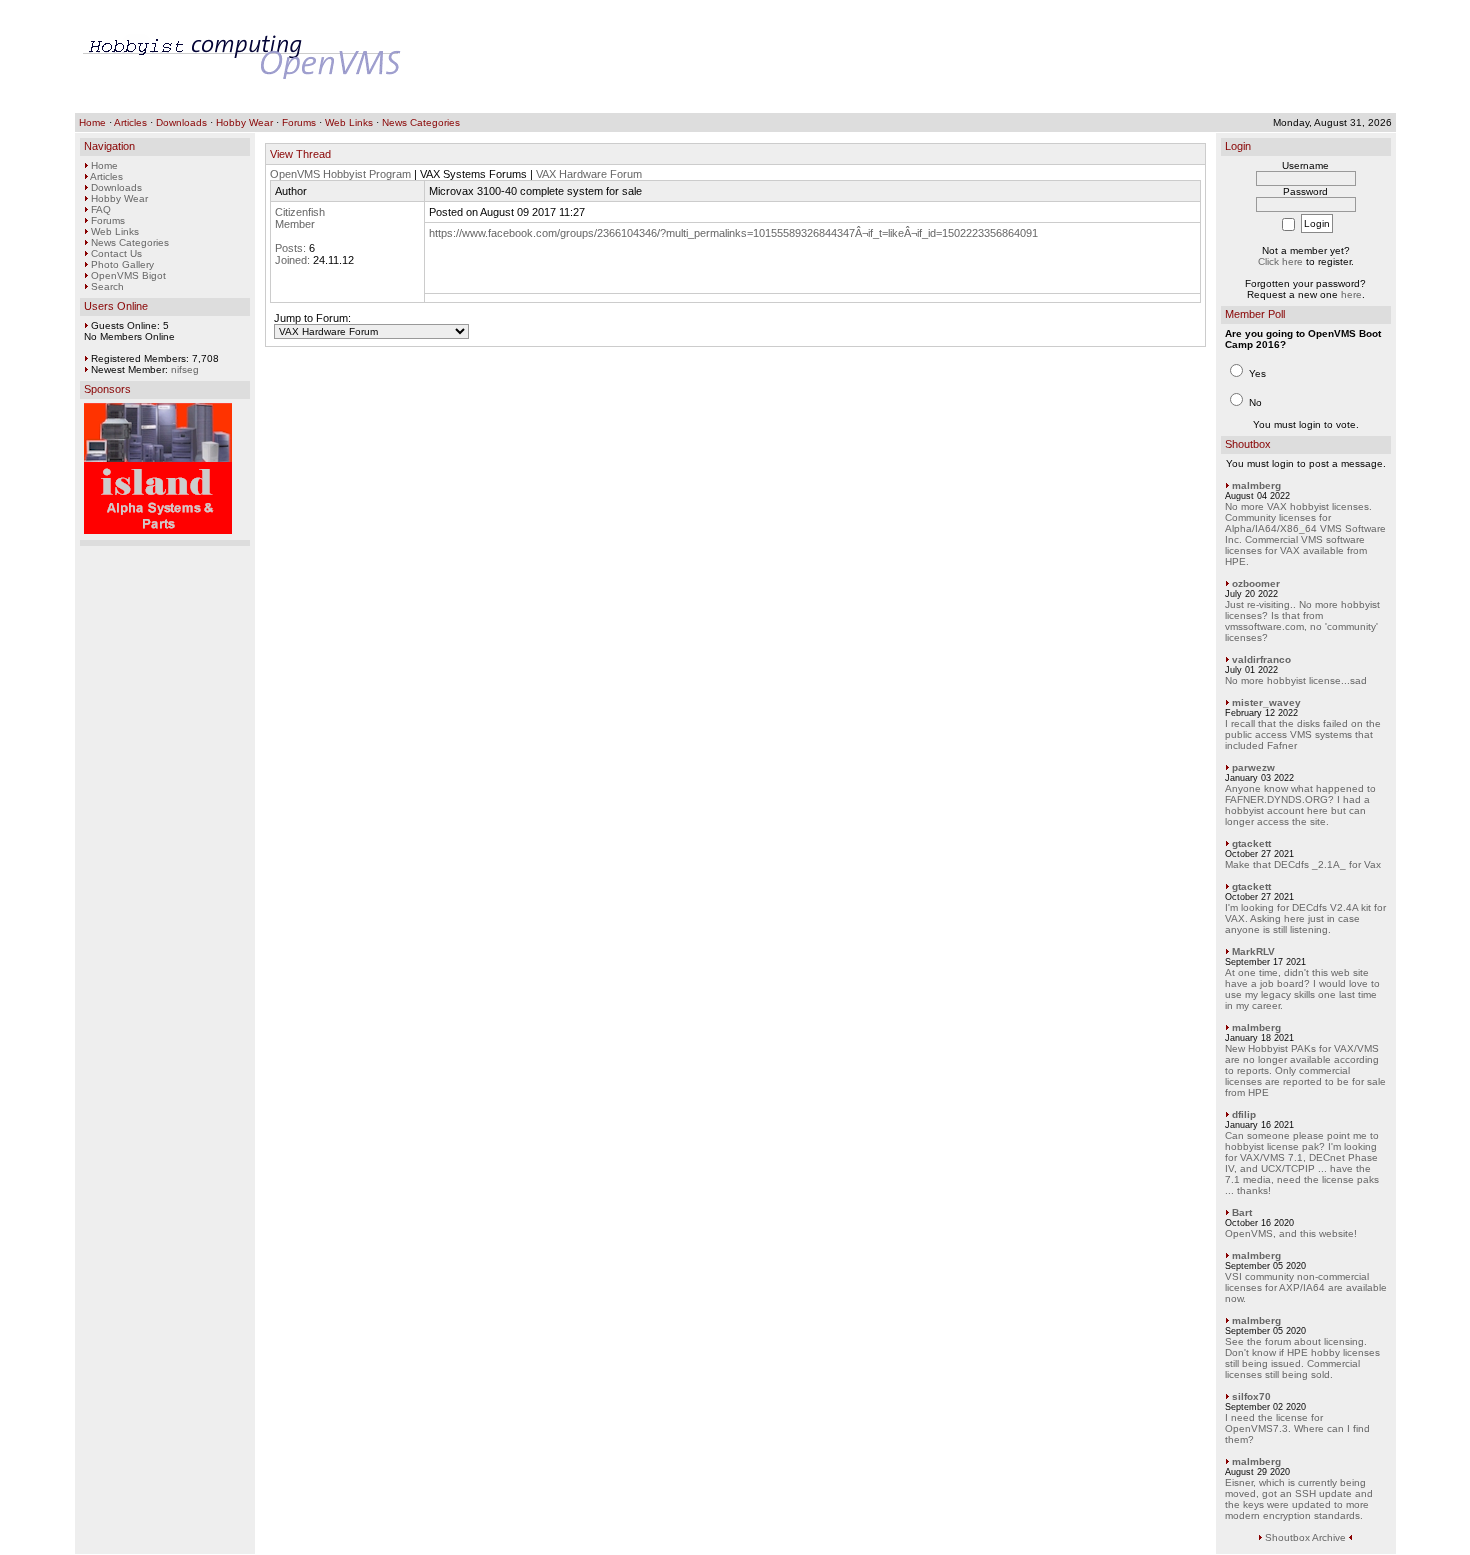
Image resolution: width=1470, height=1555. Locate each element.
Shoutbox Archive (1305, 1537)
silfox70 (1251, 1396)
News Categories (421, 122)
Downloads (181, 122)
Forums (299, 122)
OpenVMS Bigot (128, 275)
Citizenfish (300, 212)
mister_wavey (1266, 702)
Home (92, 122)
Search (107, 286)
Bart (1242, 1212)
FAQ (101, 209)
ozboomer (1256, 583)
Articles (130, 122)
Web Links (349, 122)
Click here (1280, 261)
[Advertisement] (1024, 57)
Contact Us (116, 253)
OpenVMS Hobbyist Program (340, 174)
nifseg (185, 369)
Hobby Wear (244, 122)
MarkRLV (1253, 951)
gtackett (1251, 843)
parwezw (1253, 767)
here (1351, 294)
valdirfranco (1261, 659)
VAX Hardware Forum (589, 174)
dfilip (1244, 1114)
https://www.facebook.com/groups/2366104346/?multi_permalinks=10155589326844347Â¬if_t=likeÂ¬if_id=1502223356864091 (733, 233)
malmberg (1256, 485)
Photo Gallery (122, 264)
